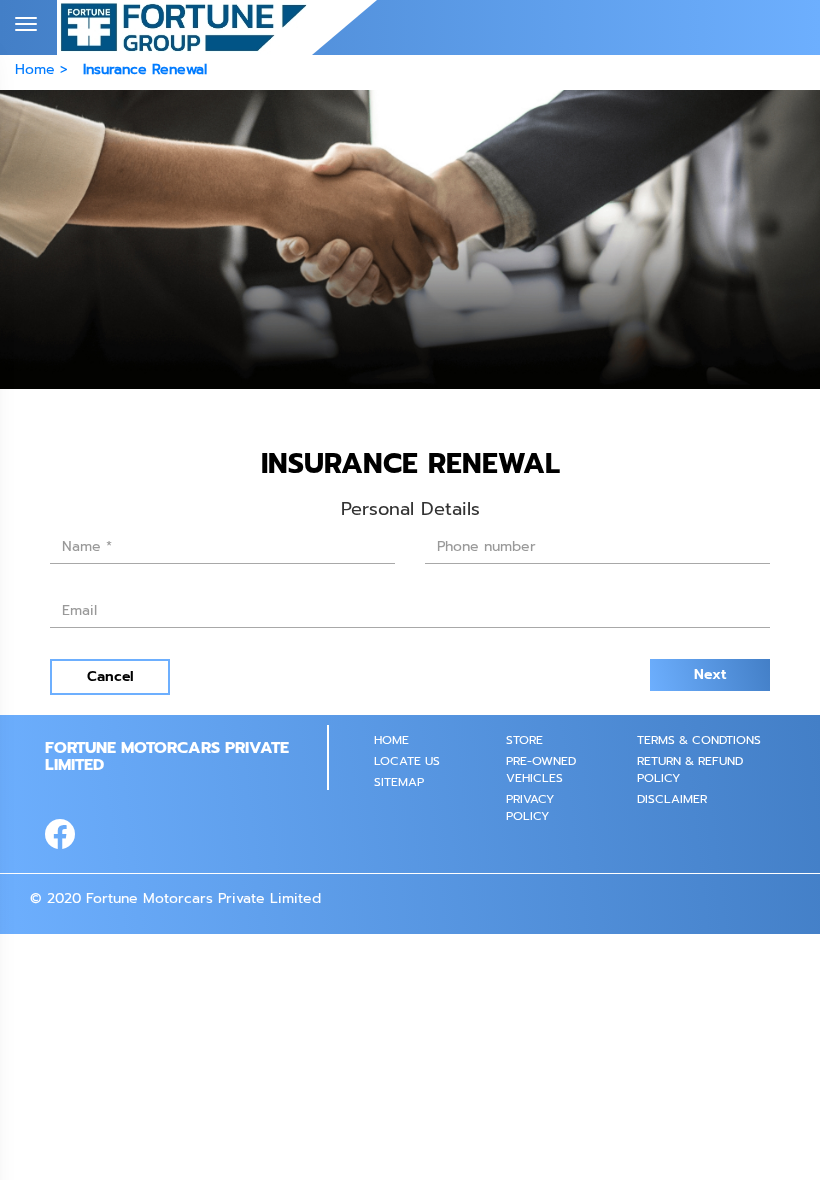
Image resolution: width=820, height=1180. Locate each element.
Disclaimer (672, 799)
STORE (524, 740)
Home (391, 740)
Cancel (110, 676)
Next (710, 674)
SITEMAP (399, 782)
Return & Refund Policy (690, 769)
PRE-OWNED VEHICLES (541, 769)
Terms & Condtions (699, 740)
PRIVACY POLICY (530, 807)
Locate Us (407, 761)
